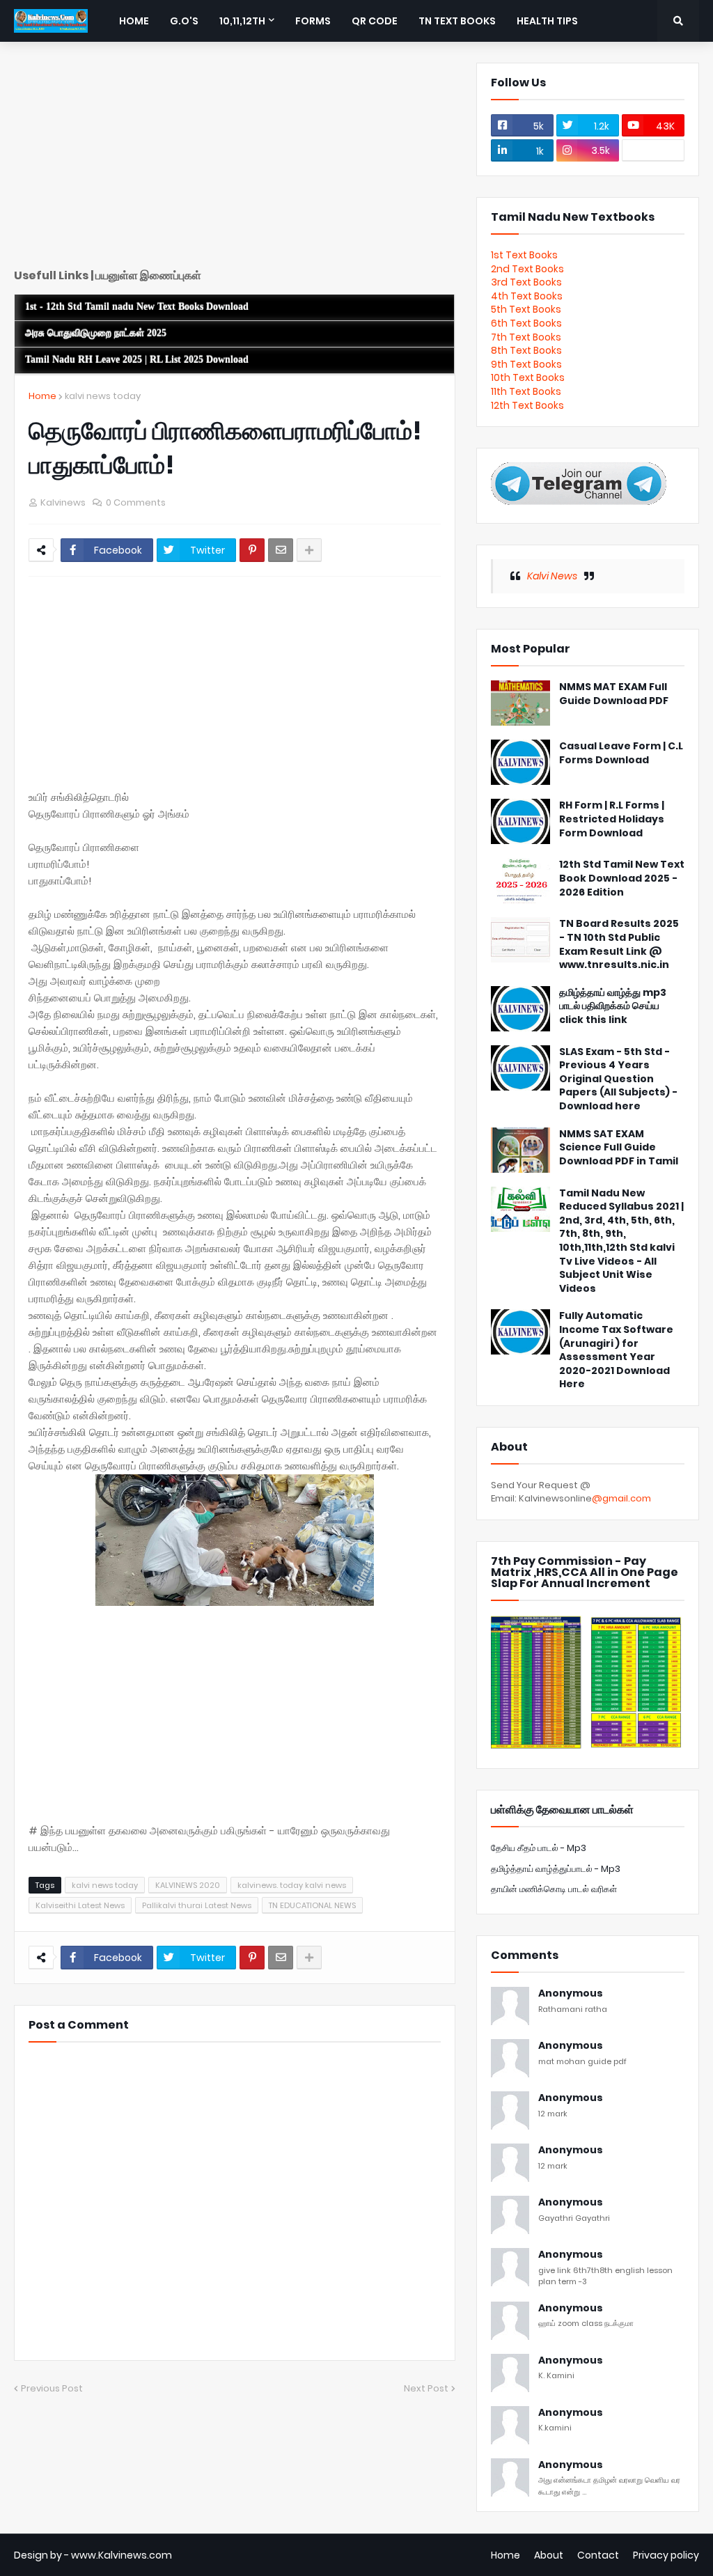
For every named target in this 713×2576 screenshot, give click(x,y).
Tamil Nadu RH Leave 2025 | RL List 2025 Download (137, 360)
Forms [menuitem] (313, 21)
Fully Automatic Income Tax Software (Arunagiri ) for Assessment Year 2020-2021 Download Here (616, 1350)
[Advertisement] (235, 160)
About (549, 2555)
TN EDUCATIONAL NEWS (312, 1905)
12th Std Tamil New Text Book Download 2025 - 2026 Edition (622, 878)
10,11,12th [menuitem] (242, 21)
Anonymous (571, 1993)
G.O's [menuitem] (184, 21)
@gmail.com (621, 1498)
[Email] (281, 550)
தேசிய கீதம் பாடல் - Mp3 (539, 1848)
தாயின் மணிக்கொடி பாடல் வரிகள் (554, 1889)
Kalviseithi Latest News (80, 1905)
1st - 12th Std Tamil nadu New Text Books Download (137, 307)
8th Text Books (526, 350)
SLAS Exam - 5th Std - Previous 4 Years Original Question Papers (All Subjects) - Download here (618, 1079)
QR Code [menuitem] (375, 21)
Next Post (426, 2388)
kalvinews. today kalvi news (292, 1885)
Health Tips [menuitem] (547, 21)
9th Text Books (526, 364)
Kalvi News (552, 576)
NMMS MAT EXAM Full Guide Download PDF (614, 694)
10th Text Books (528, 377)
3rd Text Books (526, 282)
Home (42, 396)
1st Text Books (524, 255)
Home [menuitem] (134, 21)
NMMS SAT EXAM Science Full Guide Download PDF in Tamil (619, 1148)
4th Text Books (527, 296)
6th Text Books (526, 323)
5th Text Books (526, 309)
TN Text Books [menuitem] (457, 21)
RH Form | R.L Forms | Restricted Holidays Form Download (612, 819)
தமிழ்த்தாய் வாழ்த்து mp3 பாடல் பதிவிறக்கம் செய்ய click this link (613, 1006)
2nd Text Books (527, 269)
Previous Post (52, 2388)
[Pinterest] (252, 550)
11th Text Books (526, 391)
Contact (598, 2555)
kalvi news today (103, 396)
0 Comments (136, 502)
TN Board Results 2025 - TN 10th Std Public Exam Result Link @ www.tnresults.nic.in (619, 944)
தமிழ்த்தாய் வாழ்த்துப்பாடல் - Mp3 (556, 1869)
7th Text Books (526, 337)
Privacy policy (666, 2555)
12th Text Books (527, 405)
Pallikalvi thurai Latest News (197, 1905)
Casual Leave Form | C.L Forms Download (621, 753)
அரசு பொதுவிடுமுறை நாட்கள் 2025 (96, 333)
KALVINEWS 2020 (188, 1885)
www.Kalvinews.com (122, 2555)
